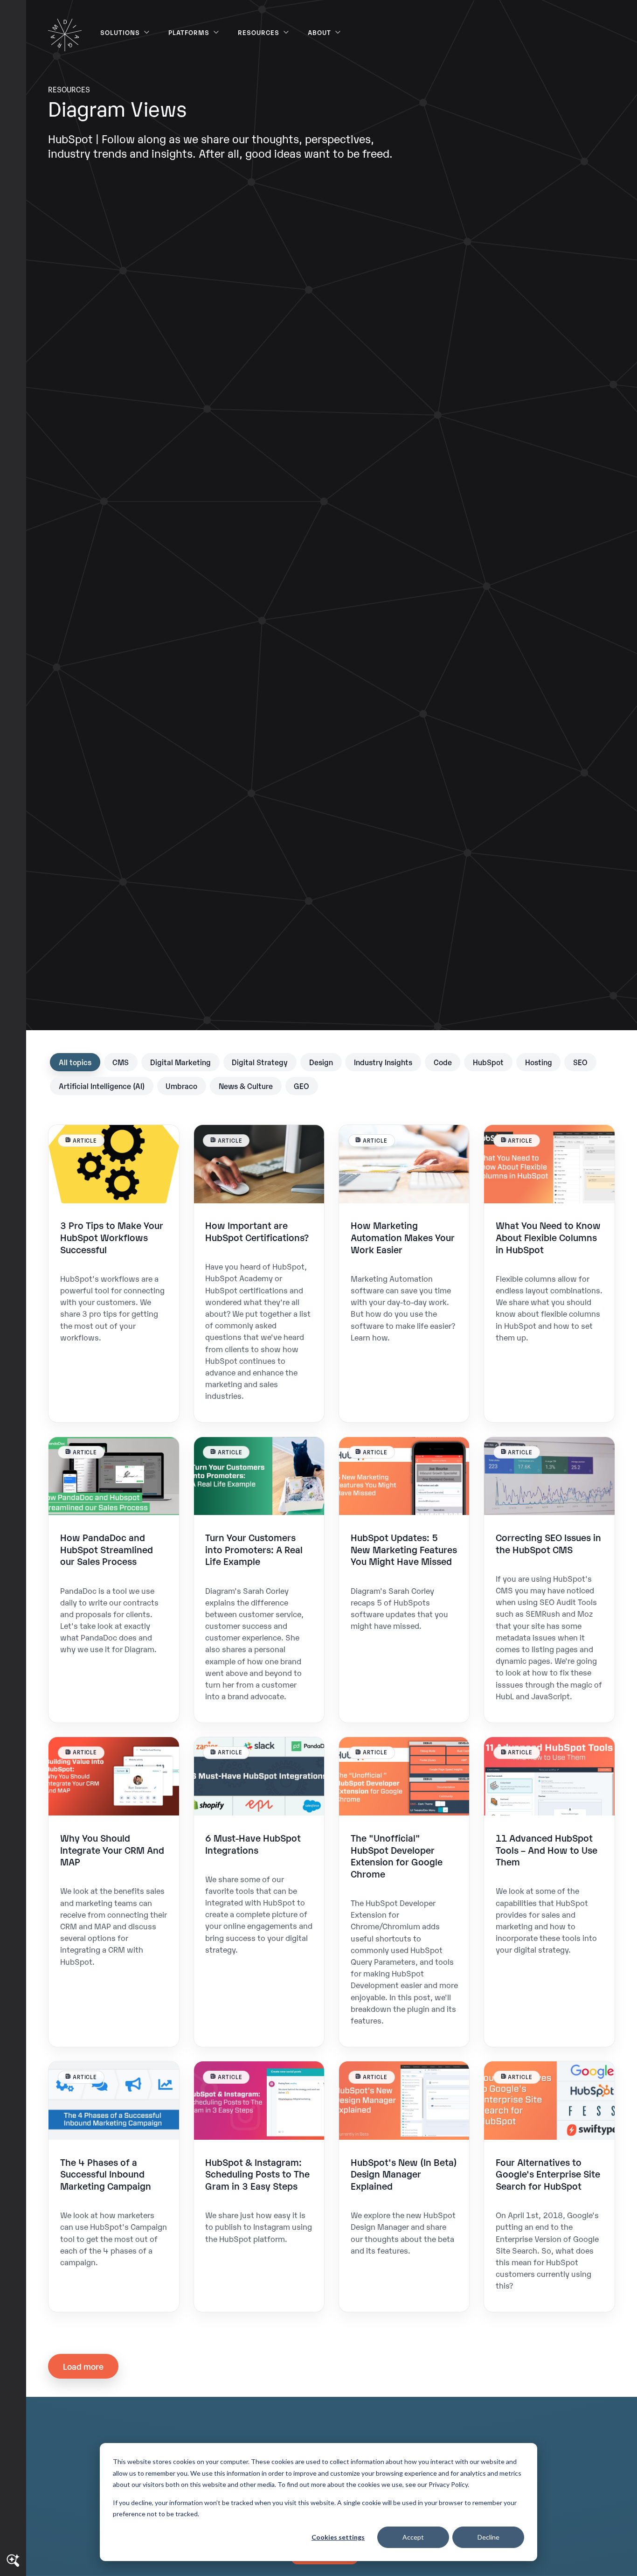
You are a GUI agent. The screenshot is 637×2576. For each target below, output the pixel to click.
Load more (83, 2366)
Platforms (189, 32)
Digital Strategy (260, 1062)
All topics (75, 1062)
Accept (413, 2537)
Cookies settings (338, 2537)
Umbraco (181, 1086)
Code (443, 1062)
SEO (580, 1062)
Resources (259, 32)
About (319, 32)
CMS (121, 1062)
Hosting (539, 1062)
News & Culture (246, 1086)
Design (321, 1062)
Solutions (120, 32)
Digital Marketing (180, 1062)
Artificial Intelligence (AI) (102, 1086)
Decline (488, 2537)
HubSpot (488, 1062)
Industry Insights (383, 1062)
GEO (301, 1086)
